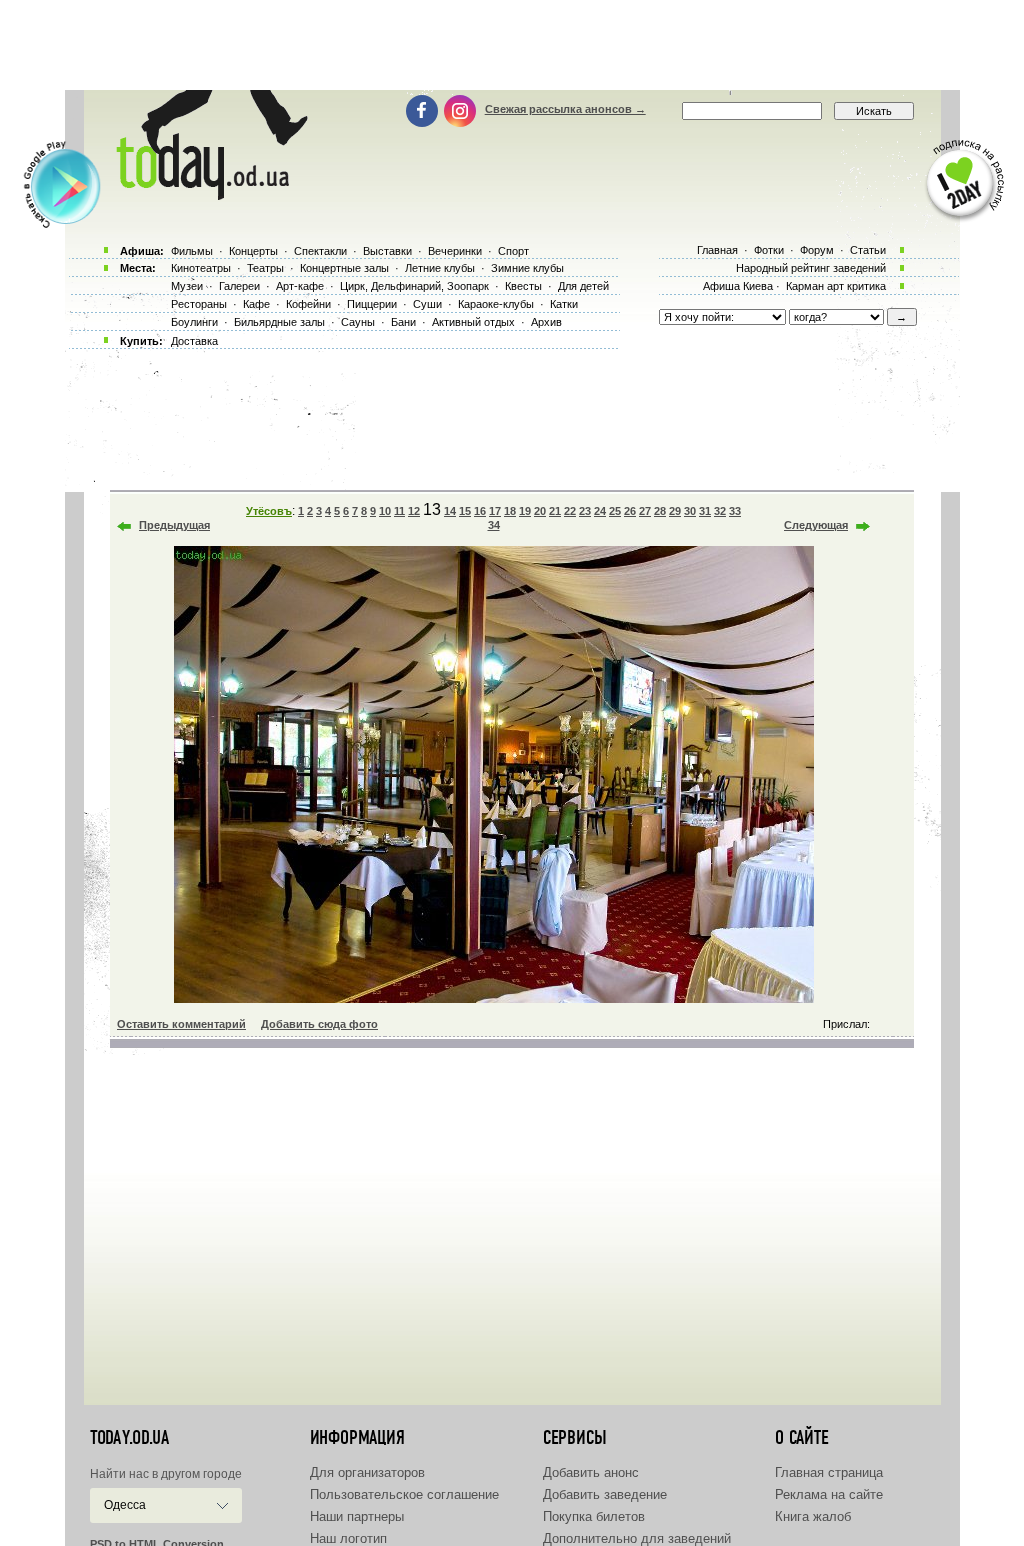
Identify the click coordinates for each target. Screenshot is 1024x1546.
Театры (265, 268)
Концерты (253, 251)
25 (615, 511)
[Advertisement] (512, 45)
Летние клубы (440, 268)
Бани (403, 322)
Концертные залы (344, 268)
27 (645, 511)
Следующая (816, 525)
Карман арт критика (836, 286)
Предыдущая (174, 525)
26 (630, 511)
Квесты (523, 286)
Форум (817, 250)
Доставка (194, 341)
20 (540, 511)
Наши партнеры (357, 1516)
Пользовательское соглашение (404, 1494)
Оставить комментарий (181, 1024)
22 (570, 511)
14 (450, 511)
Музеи (187, 286)
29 (675, 511)
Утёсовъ (269, 511)
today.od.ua (129, 1438)
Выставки (387, 251)
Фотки (769, 250)
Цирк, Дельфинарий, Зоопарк (414, 286)
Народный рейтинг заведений (811, 268)
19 (525, 511)
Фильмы (192, 251)
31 (705, 511)
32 (720, 511)
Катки (564, 304)
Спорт (513, 251)
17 (495, 511)
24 (600, 511)
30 (690, 511)
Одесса (125, 1505)
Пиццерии (372, 304)
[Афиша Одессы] (208, 195)
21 (555, 511)
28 (660, 511)
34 (494, 525)
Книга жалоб (813, 1516)
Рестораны (199, 304)
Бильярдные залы (279, 322)
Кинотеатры (201, 268)
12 (414, 511)
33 (735, 511)
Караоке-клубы (496, 304)
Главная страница (829, 1472)
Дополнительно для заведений (637, 1538)
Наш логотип (348, 1538)
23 (585, 511)
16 (480, 511)
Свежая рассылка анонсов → (565, 109)
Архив (546, 322)
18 (510, 511)
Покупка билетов (594, 1516)
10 (385, 511)
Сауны (358, 322)
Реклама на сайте (829, 1494)
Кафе (256, 304)
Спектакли (320, 251)
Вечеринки (455, 251)
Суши (427, 304)
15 (465, 511)
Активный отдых (473, 322)
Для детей (583, 286)
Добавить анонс (591, 1472)
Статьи (868, 250)
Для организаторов (367, 1472)
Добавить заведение (605, 1494)
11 (399, 511)
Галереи (239, 286)
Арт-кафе (300, 286)
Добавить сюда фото (319, 1024)
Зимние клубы (527, 268)
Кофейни (308, 304)
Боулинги (194, 322)
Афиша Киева (738, 286)
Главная (717, 250)
